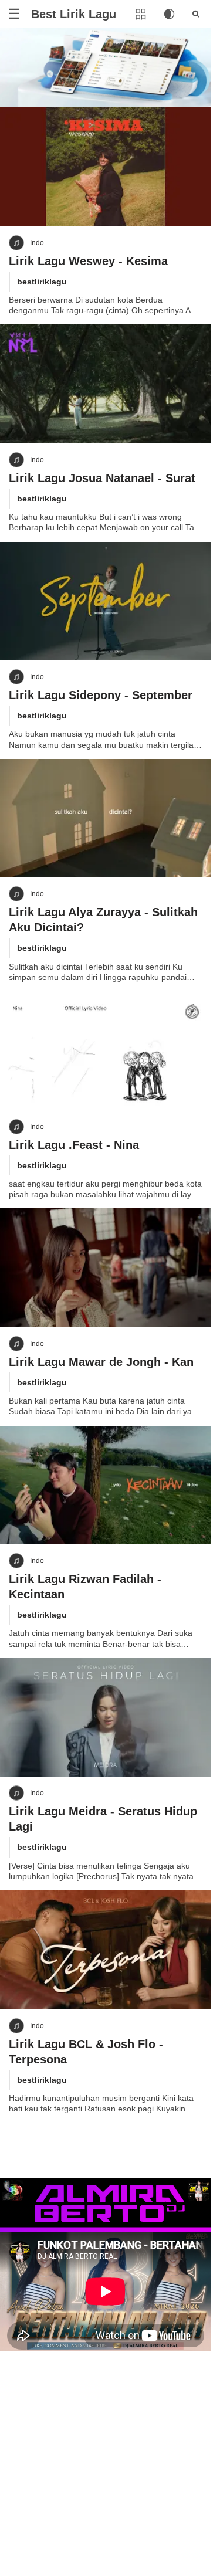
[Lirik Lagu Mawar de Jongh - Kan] (106, 1268)
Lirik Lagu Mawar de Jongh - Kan (101, 1362)
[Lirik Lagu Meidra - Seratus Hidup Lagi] (106, 1718)
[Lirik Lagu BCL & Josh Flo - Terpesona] (106, 1950)
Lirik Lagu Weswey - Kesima (88, 261)
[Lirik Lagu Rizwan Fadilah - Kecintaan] (106, 1485)
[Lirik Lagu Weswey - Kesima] (106, 167)
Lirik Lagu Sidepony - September (101, 695)
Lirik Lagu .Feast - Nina (74, 1145)
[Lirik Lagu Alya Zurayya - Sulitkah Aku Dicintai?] (106, 818)
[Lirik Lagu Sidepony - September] (106, 601)
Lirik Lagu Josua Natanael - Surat (102, 478)
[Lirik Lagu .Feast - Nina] (106, 1051)
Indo (37, 243)
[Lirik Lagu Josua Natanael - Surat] (106, 384)
